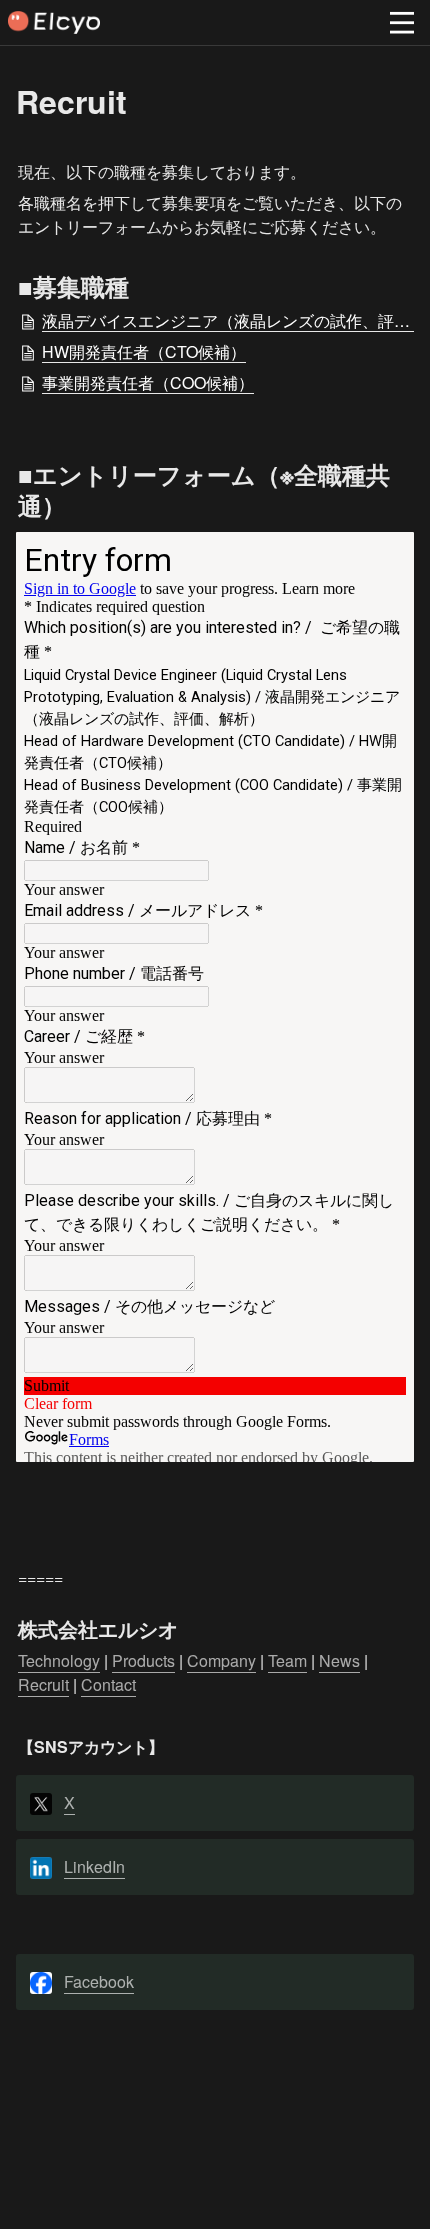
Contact (108, 1684)
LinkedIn (94, 1866)
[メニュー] (402, 23)
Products (143, 1660)
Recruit (43, 1684)
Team (287, 1660)
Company (221, 1660)
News (339, 1660)
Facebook (99, 1981)
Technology (59, 1660)
